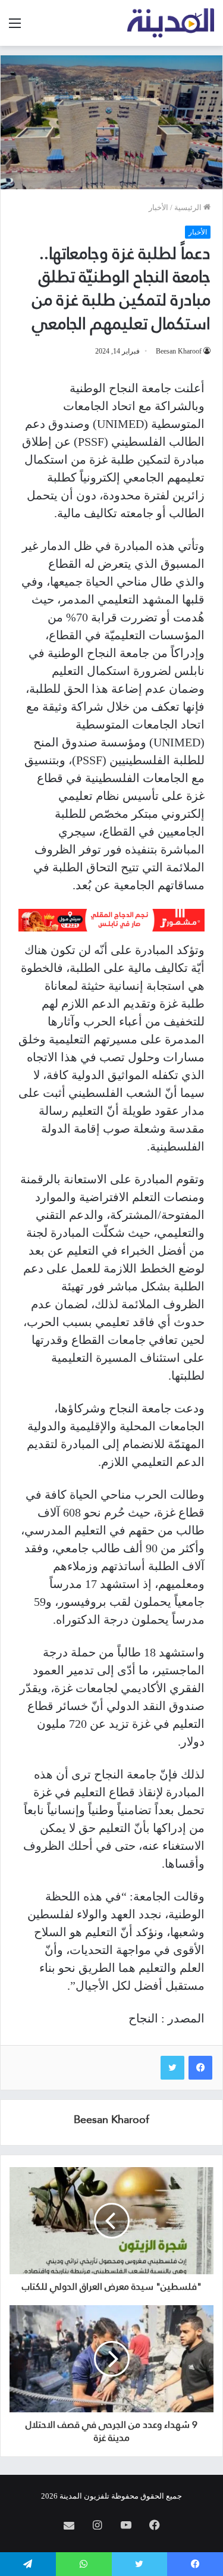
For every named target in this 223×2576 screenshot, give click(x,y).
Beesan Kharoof (179, 351)
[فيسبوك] (200, 2068)
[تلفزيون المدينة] (171, 23)
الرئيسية (189, 207)
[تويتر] (172, 2068)
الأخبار (158, 207)
